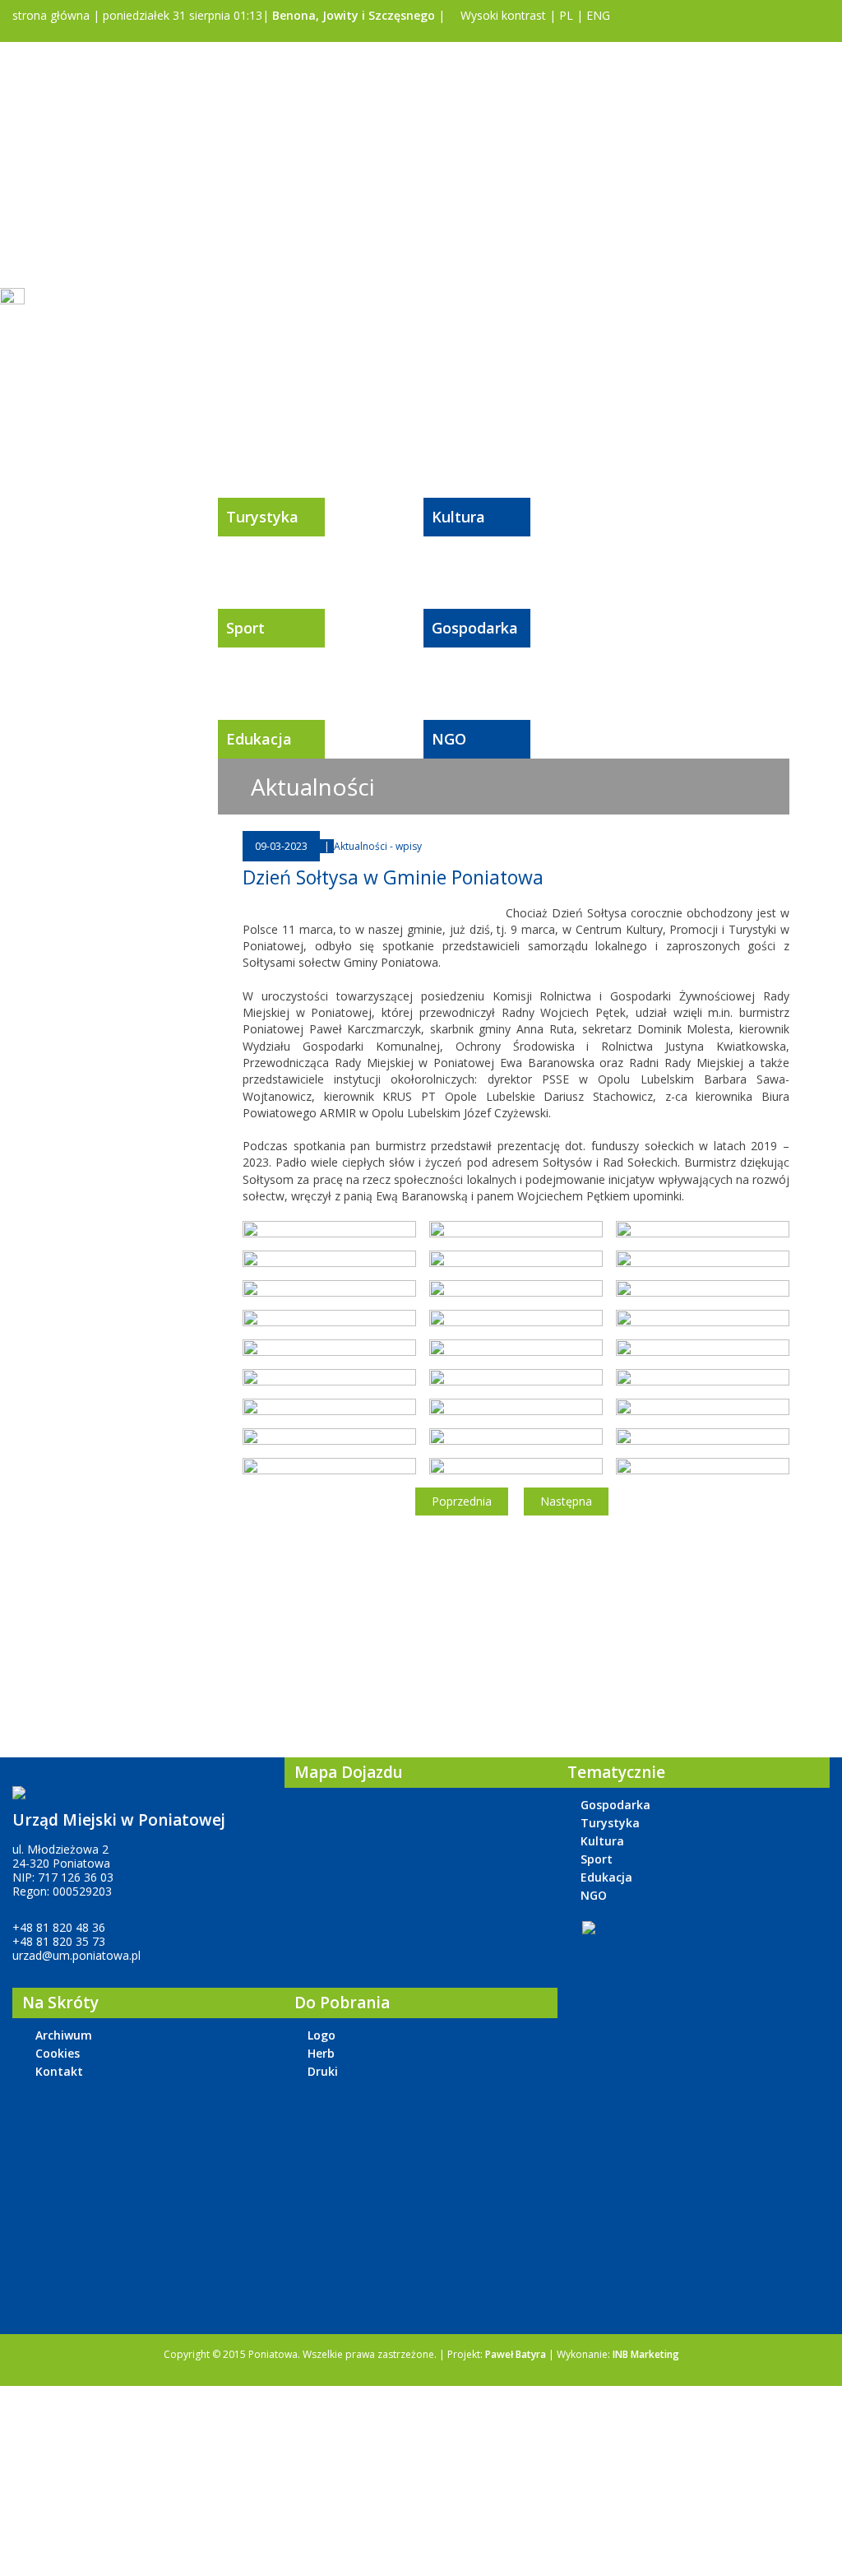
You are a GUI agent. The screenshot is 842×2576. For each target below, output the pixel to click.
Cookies (58, 2053)
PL (566, 15)
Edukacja (259, 739)
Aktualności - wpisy (378, 846)
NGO (449, 739)
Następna (566, 1501)
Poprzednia (462, 1501)
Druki (323, 2071)
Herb (321, 2053)
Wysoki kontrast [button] (502, 15)
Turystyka (262, 517)
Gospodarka (475, 628)
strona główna (49, 15)
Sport (245, 628)
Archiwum (64, 2035)
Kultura (458, 517)
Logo (322, 2035)
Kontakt (59, 2071)
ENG (598, 15)
